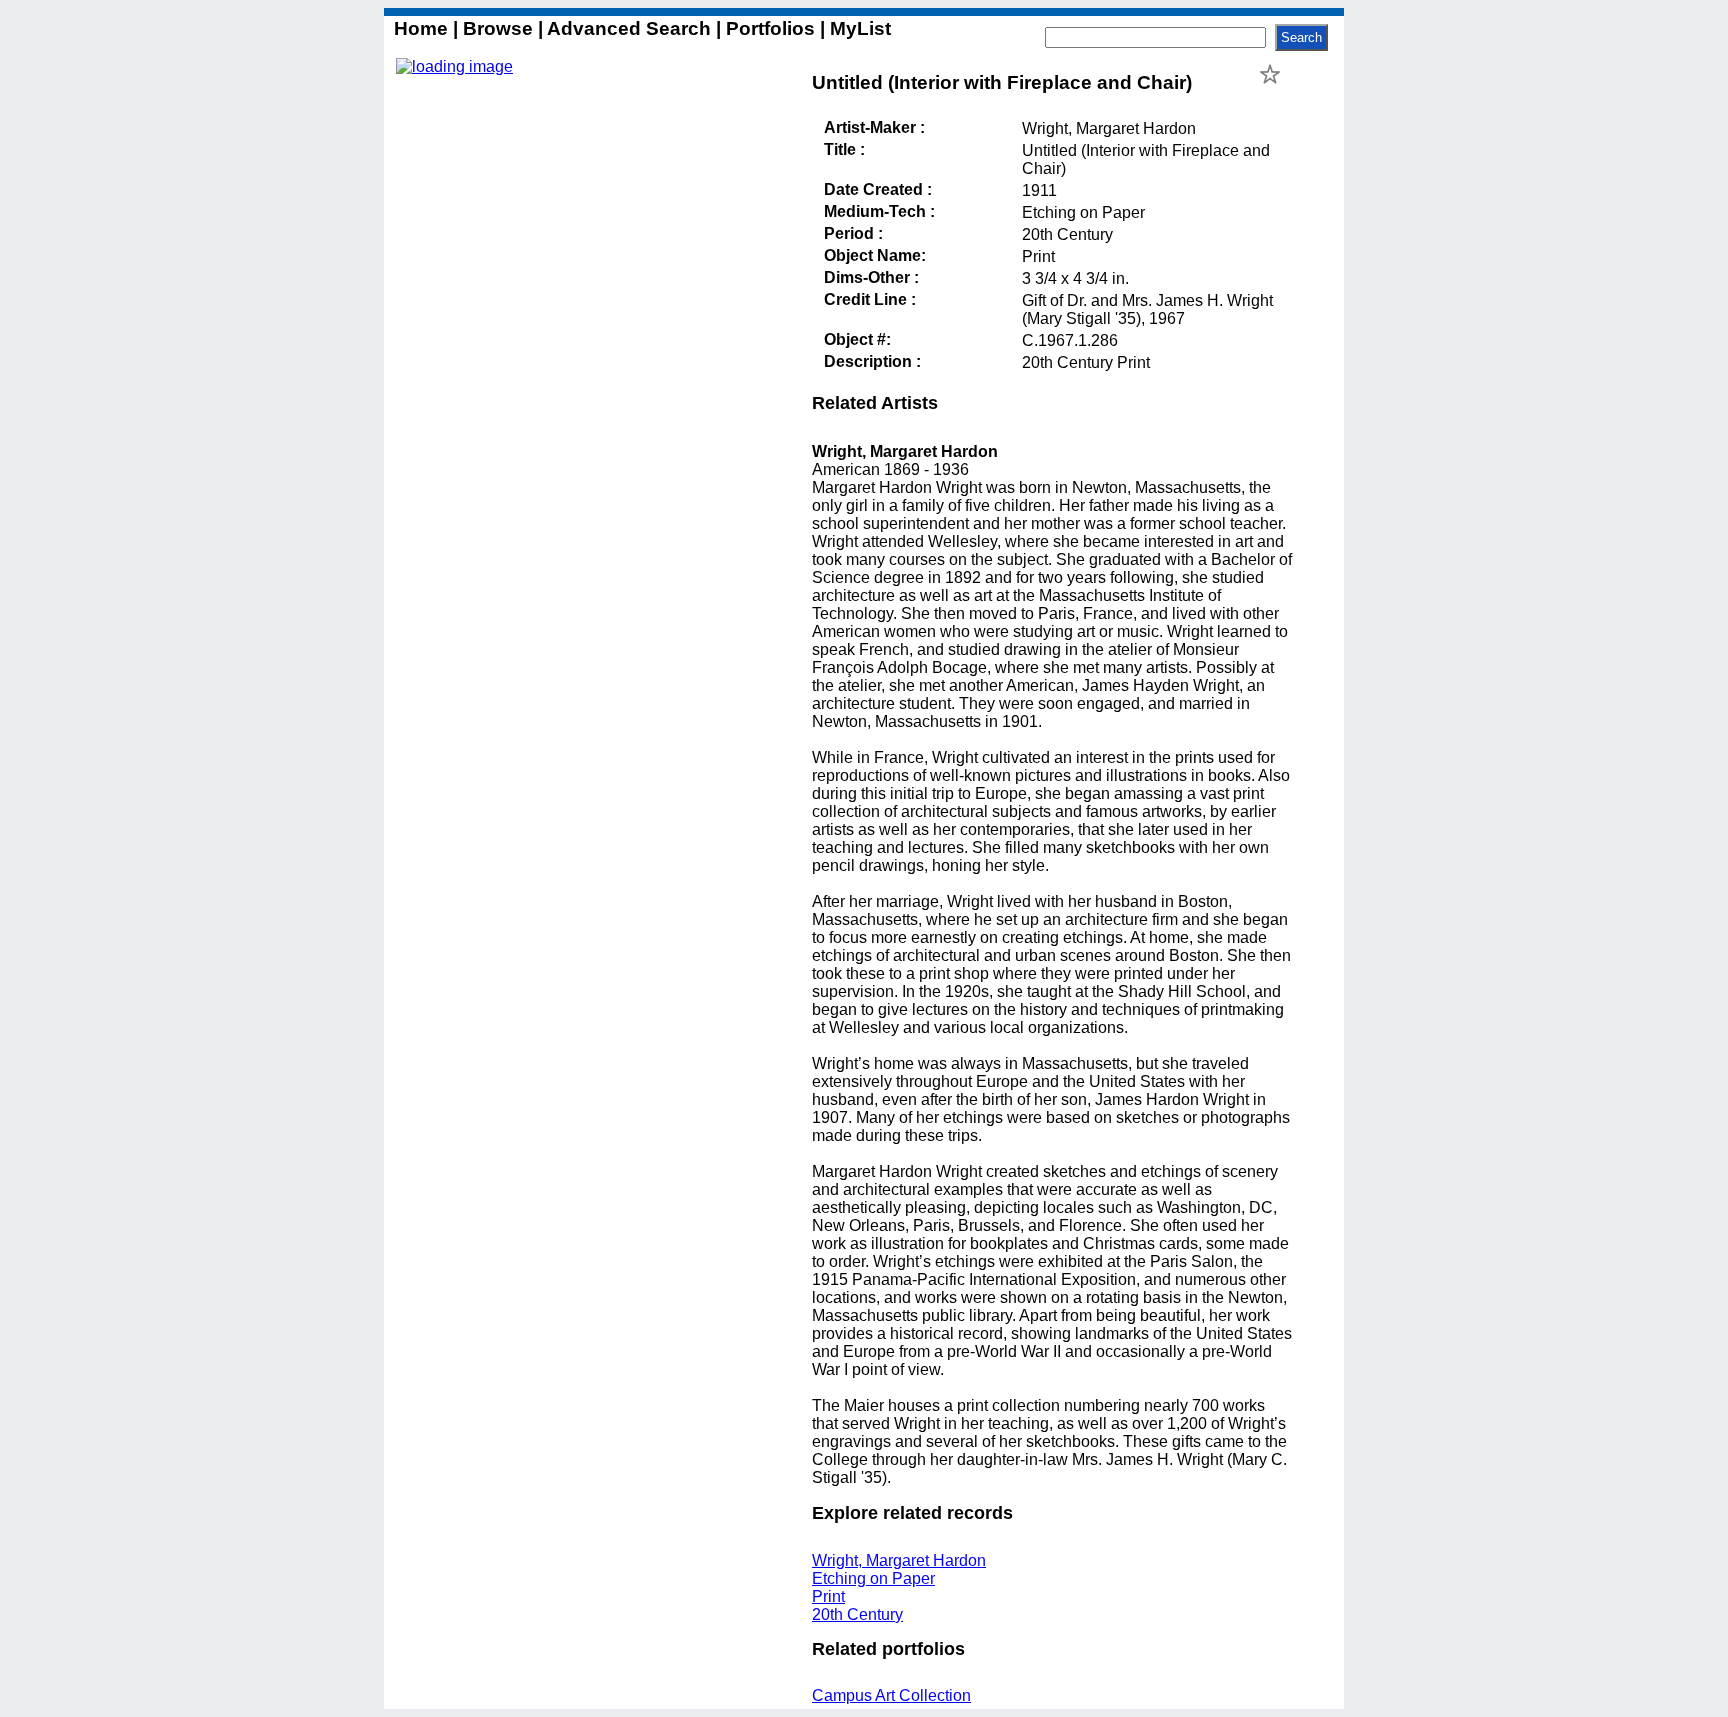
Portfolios (770, 28)
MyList (858, 28)
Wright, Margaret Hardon (899, 1560)
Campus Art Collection (891, 1695)
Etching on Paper (873, 1578)
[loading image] (454, 66)
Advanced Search (629, 28)
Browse (498, 28)
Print (828, 1596)
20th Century (857, 1614)
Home (423, 28)
